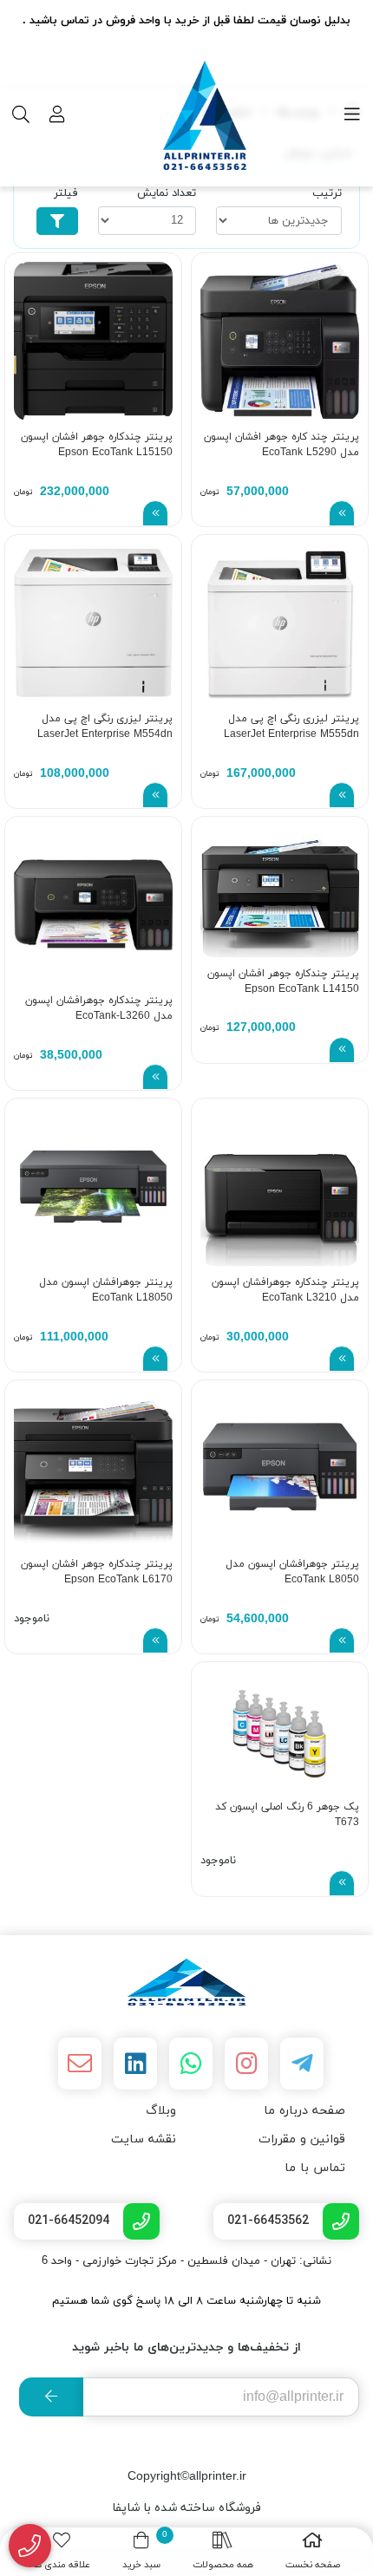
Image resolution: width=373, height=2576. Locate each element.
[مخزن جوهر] (186, 1982)
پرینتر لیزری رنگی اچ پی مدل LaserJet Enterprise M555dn (291, 727)
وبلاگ (161, 2111)
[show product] (342, 513)
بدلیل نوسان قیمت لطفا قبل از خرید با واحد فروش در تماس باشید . (186, 21)
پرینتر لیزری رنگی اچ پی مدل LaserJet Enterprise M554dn (105, 727)
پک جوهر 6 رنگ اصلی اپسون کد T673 (287, 1815)
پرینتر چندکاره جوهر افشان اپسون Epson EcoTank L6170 (97, 1572)
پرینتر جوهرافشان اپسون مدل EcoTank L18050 (106, 1290)
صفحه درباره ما (304, 2111)
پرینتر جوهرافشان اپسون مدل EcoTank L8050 (292, 1572)
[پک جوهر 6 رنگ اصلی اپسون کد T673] (280, 1730)
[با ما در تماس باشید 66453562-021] (30, 2546)
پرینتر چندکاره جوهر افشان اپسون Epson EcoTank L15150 (97, 445)
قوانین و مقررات (302, 2139)
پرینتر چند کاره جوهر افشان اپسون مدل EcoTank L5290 (281, 445)
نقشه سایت (144, 2139)
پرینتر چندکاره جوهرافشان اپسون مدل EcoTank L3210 (285, 1290)
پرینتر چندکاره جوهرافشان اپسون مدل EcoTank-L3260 (99, 1008)
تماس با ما (315, 2168)
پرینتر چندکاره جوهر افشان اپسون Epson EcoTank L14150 (283, 981)
